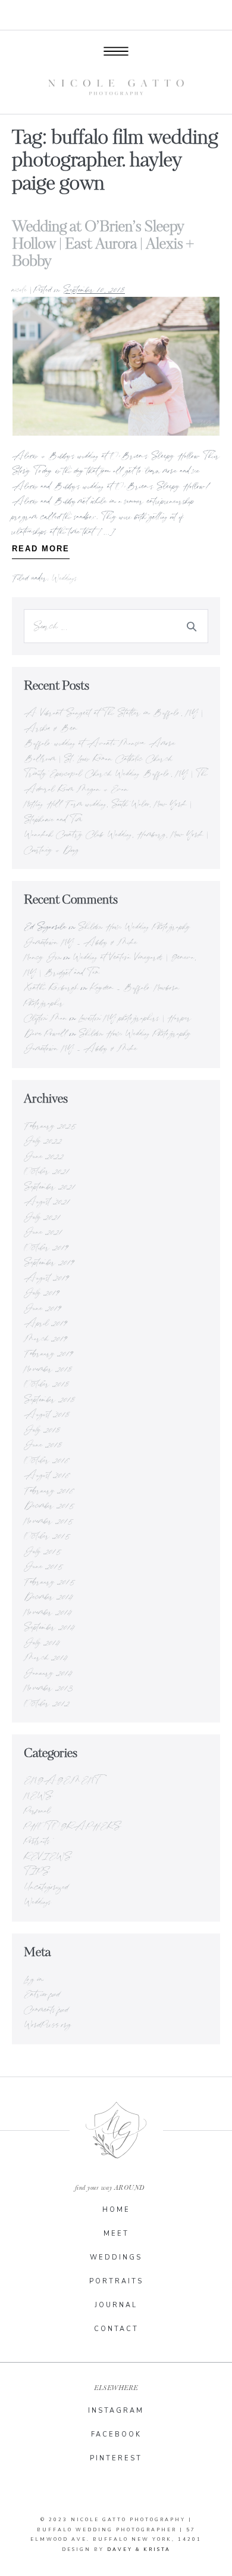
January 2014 (48, 1672)
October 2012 (47, 1703)
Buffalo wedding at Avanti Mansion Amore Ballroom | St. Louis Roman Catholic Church (100, 750)
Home (116, 2210)
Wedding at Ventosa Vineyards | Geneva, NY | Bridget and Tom (110, 964)
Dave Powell (46, 1033)
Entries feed (42, 1994)
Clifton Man (46, 1017)
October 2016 (47, 1460)
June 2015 (44, 1566)
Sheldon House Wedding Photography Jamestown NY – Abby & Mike (107, 934)
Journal (116, 2305)
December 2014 (48, 1596)
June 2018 (43, 1444)
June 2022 (44, 1156)
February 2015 (50, 1581)
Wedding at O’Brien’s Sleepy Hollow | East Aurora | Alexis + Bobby (103, 244)
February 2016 (49, 1490)
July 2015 (43, 1551)
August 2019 (46, 1277)
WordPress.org (48, 2024)
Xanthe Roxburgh (51, 987)
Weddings (65, 578)
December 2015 (50, 1505)
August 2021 (47, 1201)
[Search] (192, 626)
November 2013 (48, 1687)
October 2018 (46, 1383)
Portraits (37, 1841)
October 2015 (48, 1535)
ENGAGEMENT (62, 1780)
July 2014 (42, 1642)
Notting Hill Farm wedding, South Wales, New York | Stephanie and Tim (108, 811)
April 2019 (46, 1323)
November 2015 (49, 1520)
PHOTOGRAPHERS (72, 1826)
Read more (41, 546)
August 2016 (47, 1475)
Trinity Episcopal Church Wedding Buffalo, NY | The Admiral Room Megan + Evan (116, 781)
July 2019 (42, 1292)
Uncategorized (46, 1886)
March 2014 (46, 1657)
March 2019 (46, 1338)
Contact (116, 2329)
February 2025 (51, 1125)
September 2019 (49, 1262)
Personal (37, 1810)
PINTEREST (116, 2458)
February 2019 (48, 1353)
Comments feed (46, 2009)
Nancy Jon (43, 957)
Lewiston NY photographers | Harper (135, 1017)
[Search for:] (116, 626)
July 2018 (42, 1429)
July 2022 (43, 1140)
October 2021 (47, 1171)
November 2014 (48, 1612)
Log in (34, 1979)
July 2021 (42, 1216)
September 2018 (49, 1399)
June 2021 (43, 1231)
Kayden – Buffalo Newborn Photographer (102, 995)
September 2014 (49, 1627)
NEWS (38, 1795)
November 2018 (48, 1368)
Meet (116, 2234)
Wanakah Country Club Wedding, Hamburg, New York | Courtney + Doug (116, 842)
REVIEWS (48, 1856)
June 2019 (43, 1308)
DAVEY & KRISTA (139, 2549)
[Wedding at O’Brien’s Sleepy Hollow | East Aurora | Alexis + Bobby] (116, 366)
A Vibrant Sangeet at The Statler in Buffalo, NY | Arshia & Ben (113, 720)
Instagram (116, 2411)
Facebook (116, 2434)
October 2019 (46, 1247)
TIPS (37, 1871)
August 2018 (47, 1414)
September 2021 (50, 1186)
